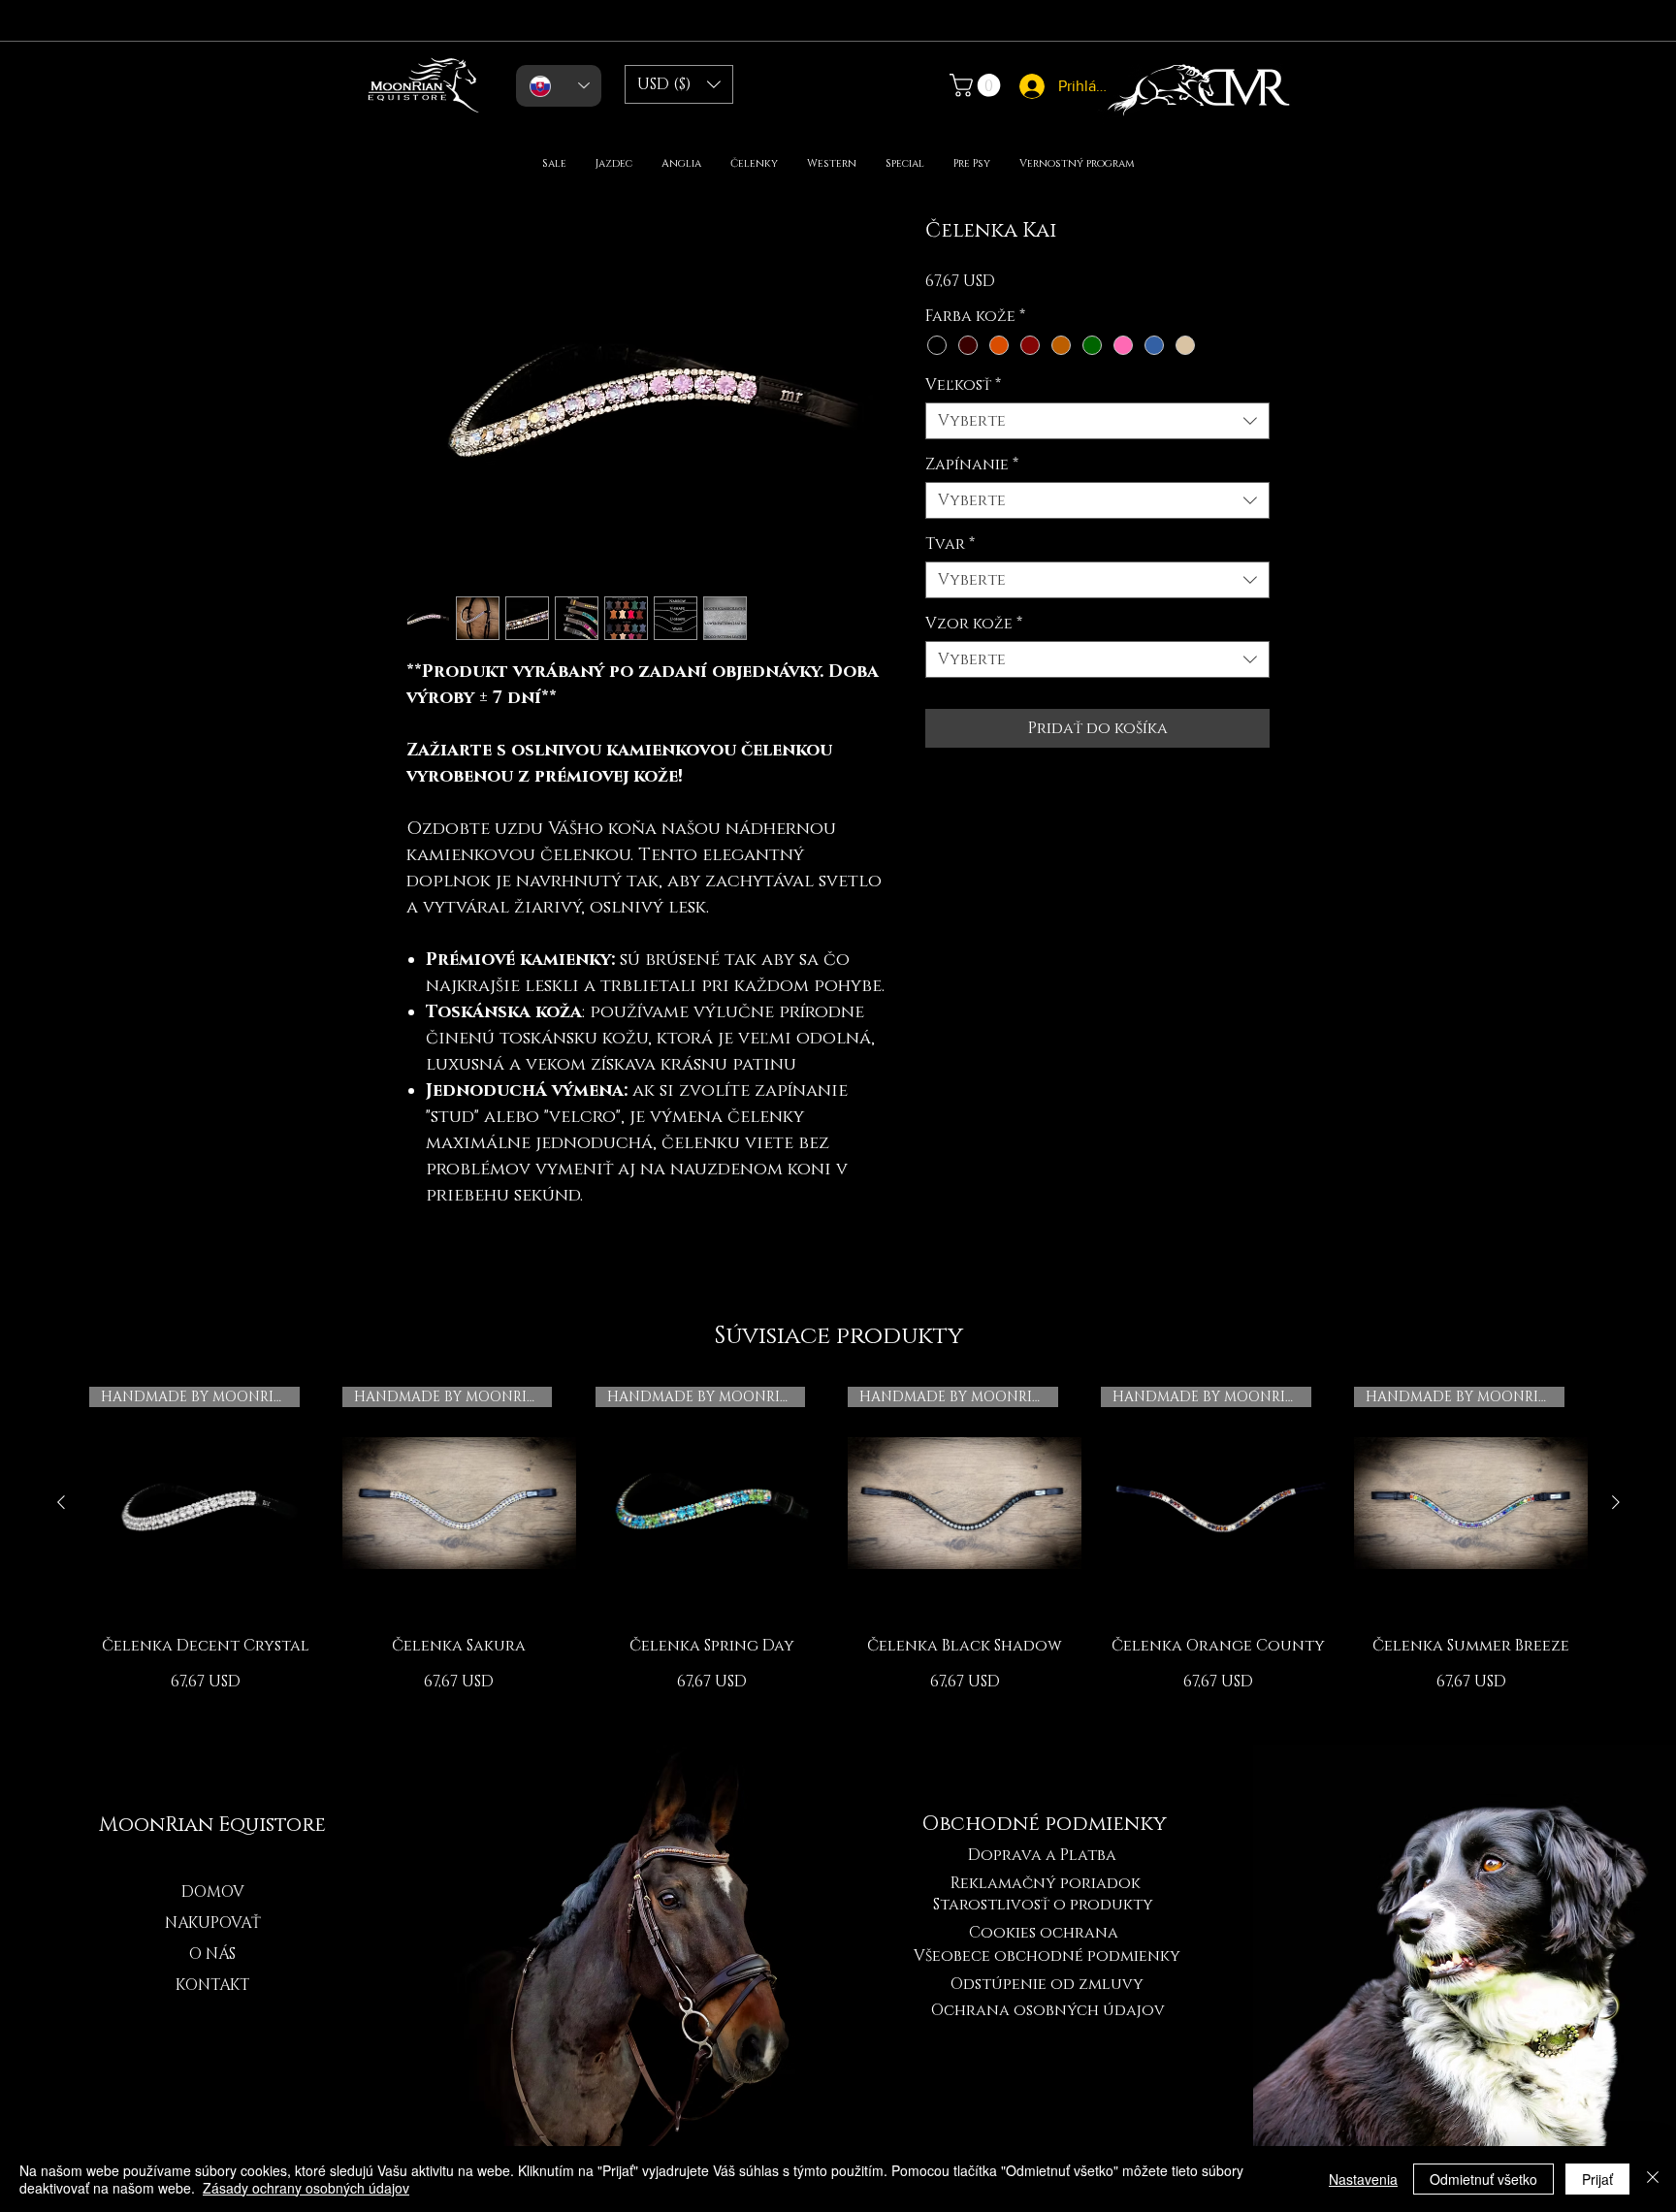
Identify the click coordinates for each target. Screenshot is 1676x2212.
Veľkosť (963, 385)
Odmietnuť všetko (1483, 2179)
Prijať (1597, 2179)
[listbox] (679, 84)
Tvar (950, 544)
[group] (838, 1550)
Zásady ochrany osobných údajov (306, 2188)
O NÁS (212, 1954)
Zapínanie (972, 465)
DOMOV (213, 1892)
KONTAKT (212, 1985)
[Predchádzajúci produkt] (61, 1502)
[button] (679, 84)
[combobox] (1097, 421)
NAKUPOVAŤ (213, 1923)
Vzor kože (974, 624)
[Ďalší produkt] (1616, 1502)
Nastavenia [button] (1363, 2179)
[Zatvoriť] (1653, 2179)
